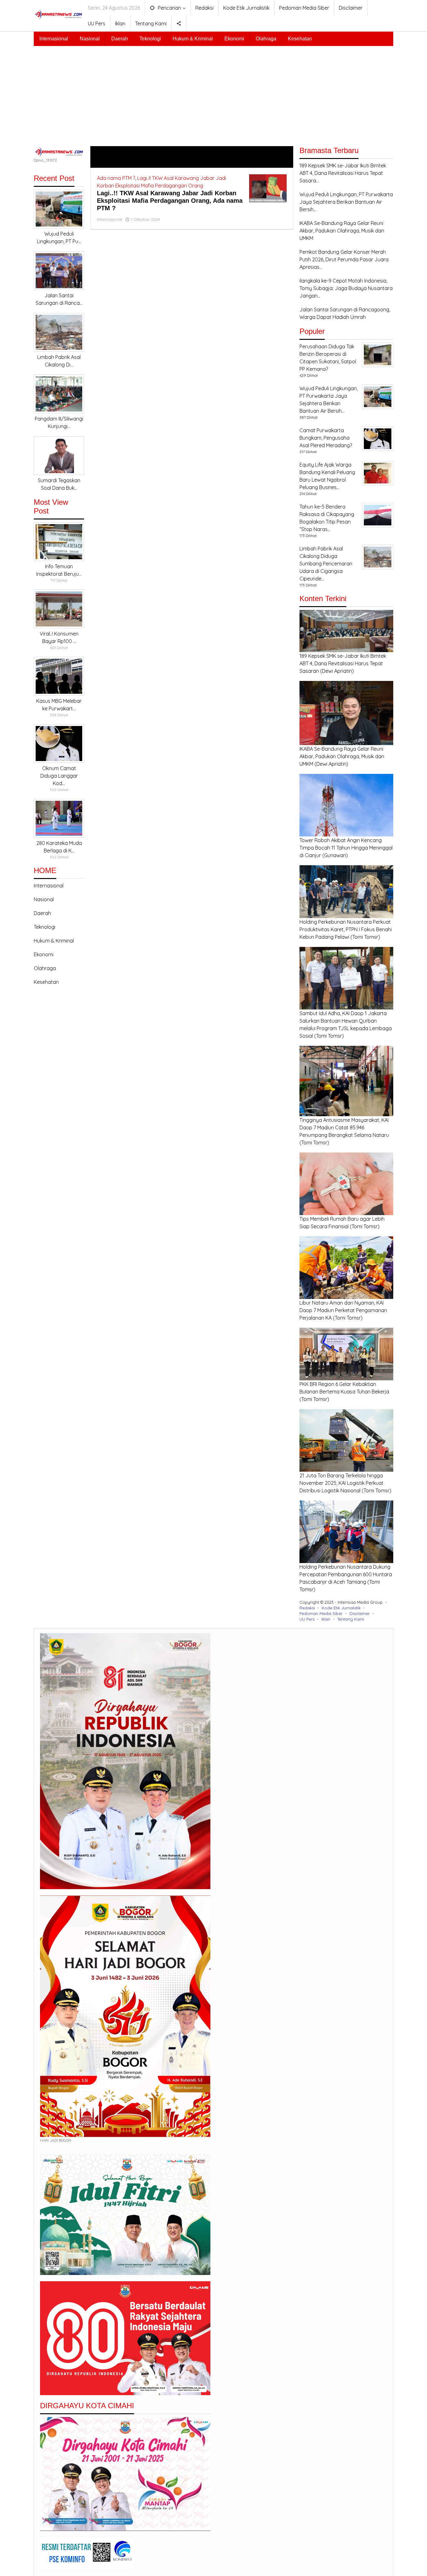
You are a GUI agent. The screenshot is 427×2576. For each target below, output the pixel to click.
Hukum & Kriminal (54, 941)
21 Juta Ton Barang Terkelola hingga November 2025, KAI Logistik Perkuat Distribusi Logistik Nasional (342, 1483)
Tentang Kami (351, 1619)
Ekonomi (44, 954)
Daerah (42, 913)
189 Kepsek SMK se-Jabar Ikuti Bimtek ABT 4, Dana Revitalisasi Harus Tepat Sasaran (343, 663)
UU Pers (307, 1619)
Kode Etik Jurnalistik (341, 1608)
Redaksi (307, 1608)
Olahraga (45, 968)
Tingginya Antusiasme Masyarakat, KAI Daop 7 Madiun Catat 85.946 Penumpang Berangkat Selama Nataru (344, 1127)
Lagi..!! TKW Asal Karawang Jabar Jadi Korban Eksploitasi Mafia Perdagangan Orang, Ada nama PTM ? (170, 201)
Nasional (44, 899)
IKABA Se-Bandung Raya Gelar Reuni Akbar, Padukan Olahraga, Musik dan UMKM (342, 756)
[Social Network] (179, 23)
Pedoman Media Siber (321, 1613)
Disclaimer (360, 1613)
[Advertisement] (213, 93)
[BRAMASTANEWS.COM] (58, 14)
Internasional (49, 886)
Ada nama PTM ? (116, 178)
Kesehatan (46, 982)
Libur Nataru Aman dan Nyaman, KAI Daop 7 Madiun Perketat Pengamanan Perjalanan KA (343, 1310)
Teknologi (45, 927)
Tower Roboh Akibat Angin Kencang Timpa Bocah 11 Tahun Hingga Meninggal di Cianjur (346, 848)
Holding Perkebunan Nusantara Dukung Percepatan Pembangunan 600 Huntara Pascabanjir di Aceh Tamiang (346, 1574)
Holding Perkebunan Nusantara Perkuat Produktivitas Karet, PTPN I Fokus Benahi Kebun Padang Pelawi (346, 929)
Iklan (326, 1619)
